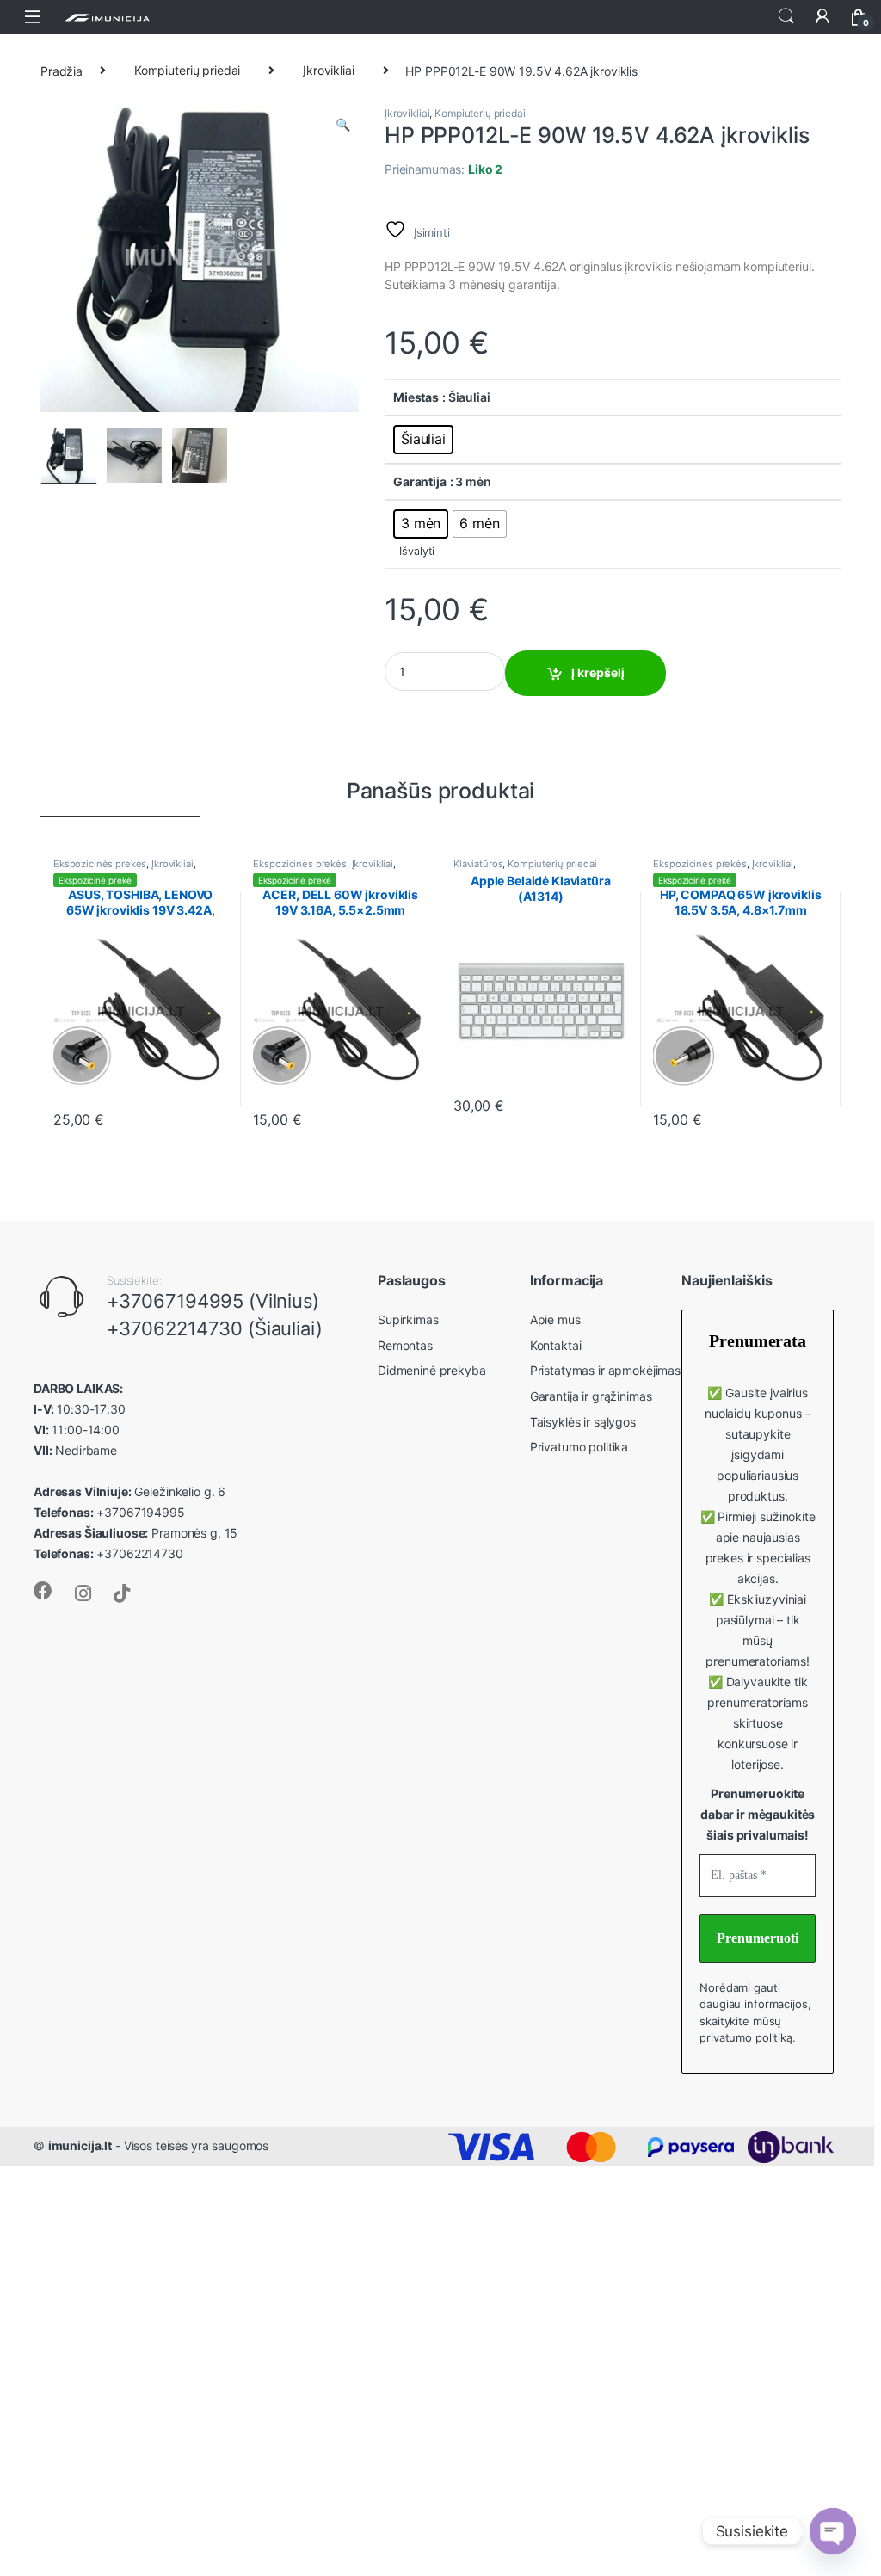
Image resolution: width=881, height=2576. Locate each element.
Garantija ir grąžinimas (591, 1396)
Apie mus (555, 1319)
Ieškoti (786, 16)
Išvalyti (417, 551)
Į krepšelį (598, 672)
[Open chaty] (833, 2531)
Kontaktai (556, 1345)
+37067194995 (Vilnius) (213, 1301)
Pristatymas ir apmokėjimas (605, 1370)
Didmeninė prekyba (432, 1370)
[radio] (423, 440)
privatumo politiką (745, 2037)
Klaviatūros (478, 864)
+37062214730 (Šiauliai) (215, 1328)
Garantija (420, 481)
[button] (343, 125)
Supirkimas (408, 1319)
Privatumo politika (579, 1447)
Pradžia (62, 70)
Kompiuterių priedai (187, 70)
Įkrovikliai (328, 70)
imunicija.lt (80, 2145)
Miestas (416, 397)
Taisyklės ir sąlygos (583, 1422)
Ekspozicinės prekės (100, 864)
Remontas (405, 1345)
